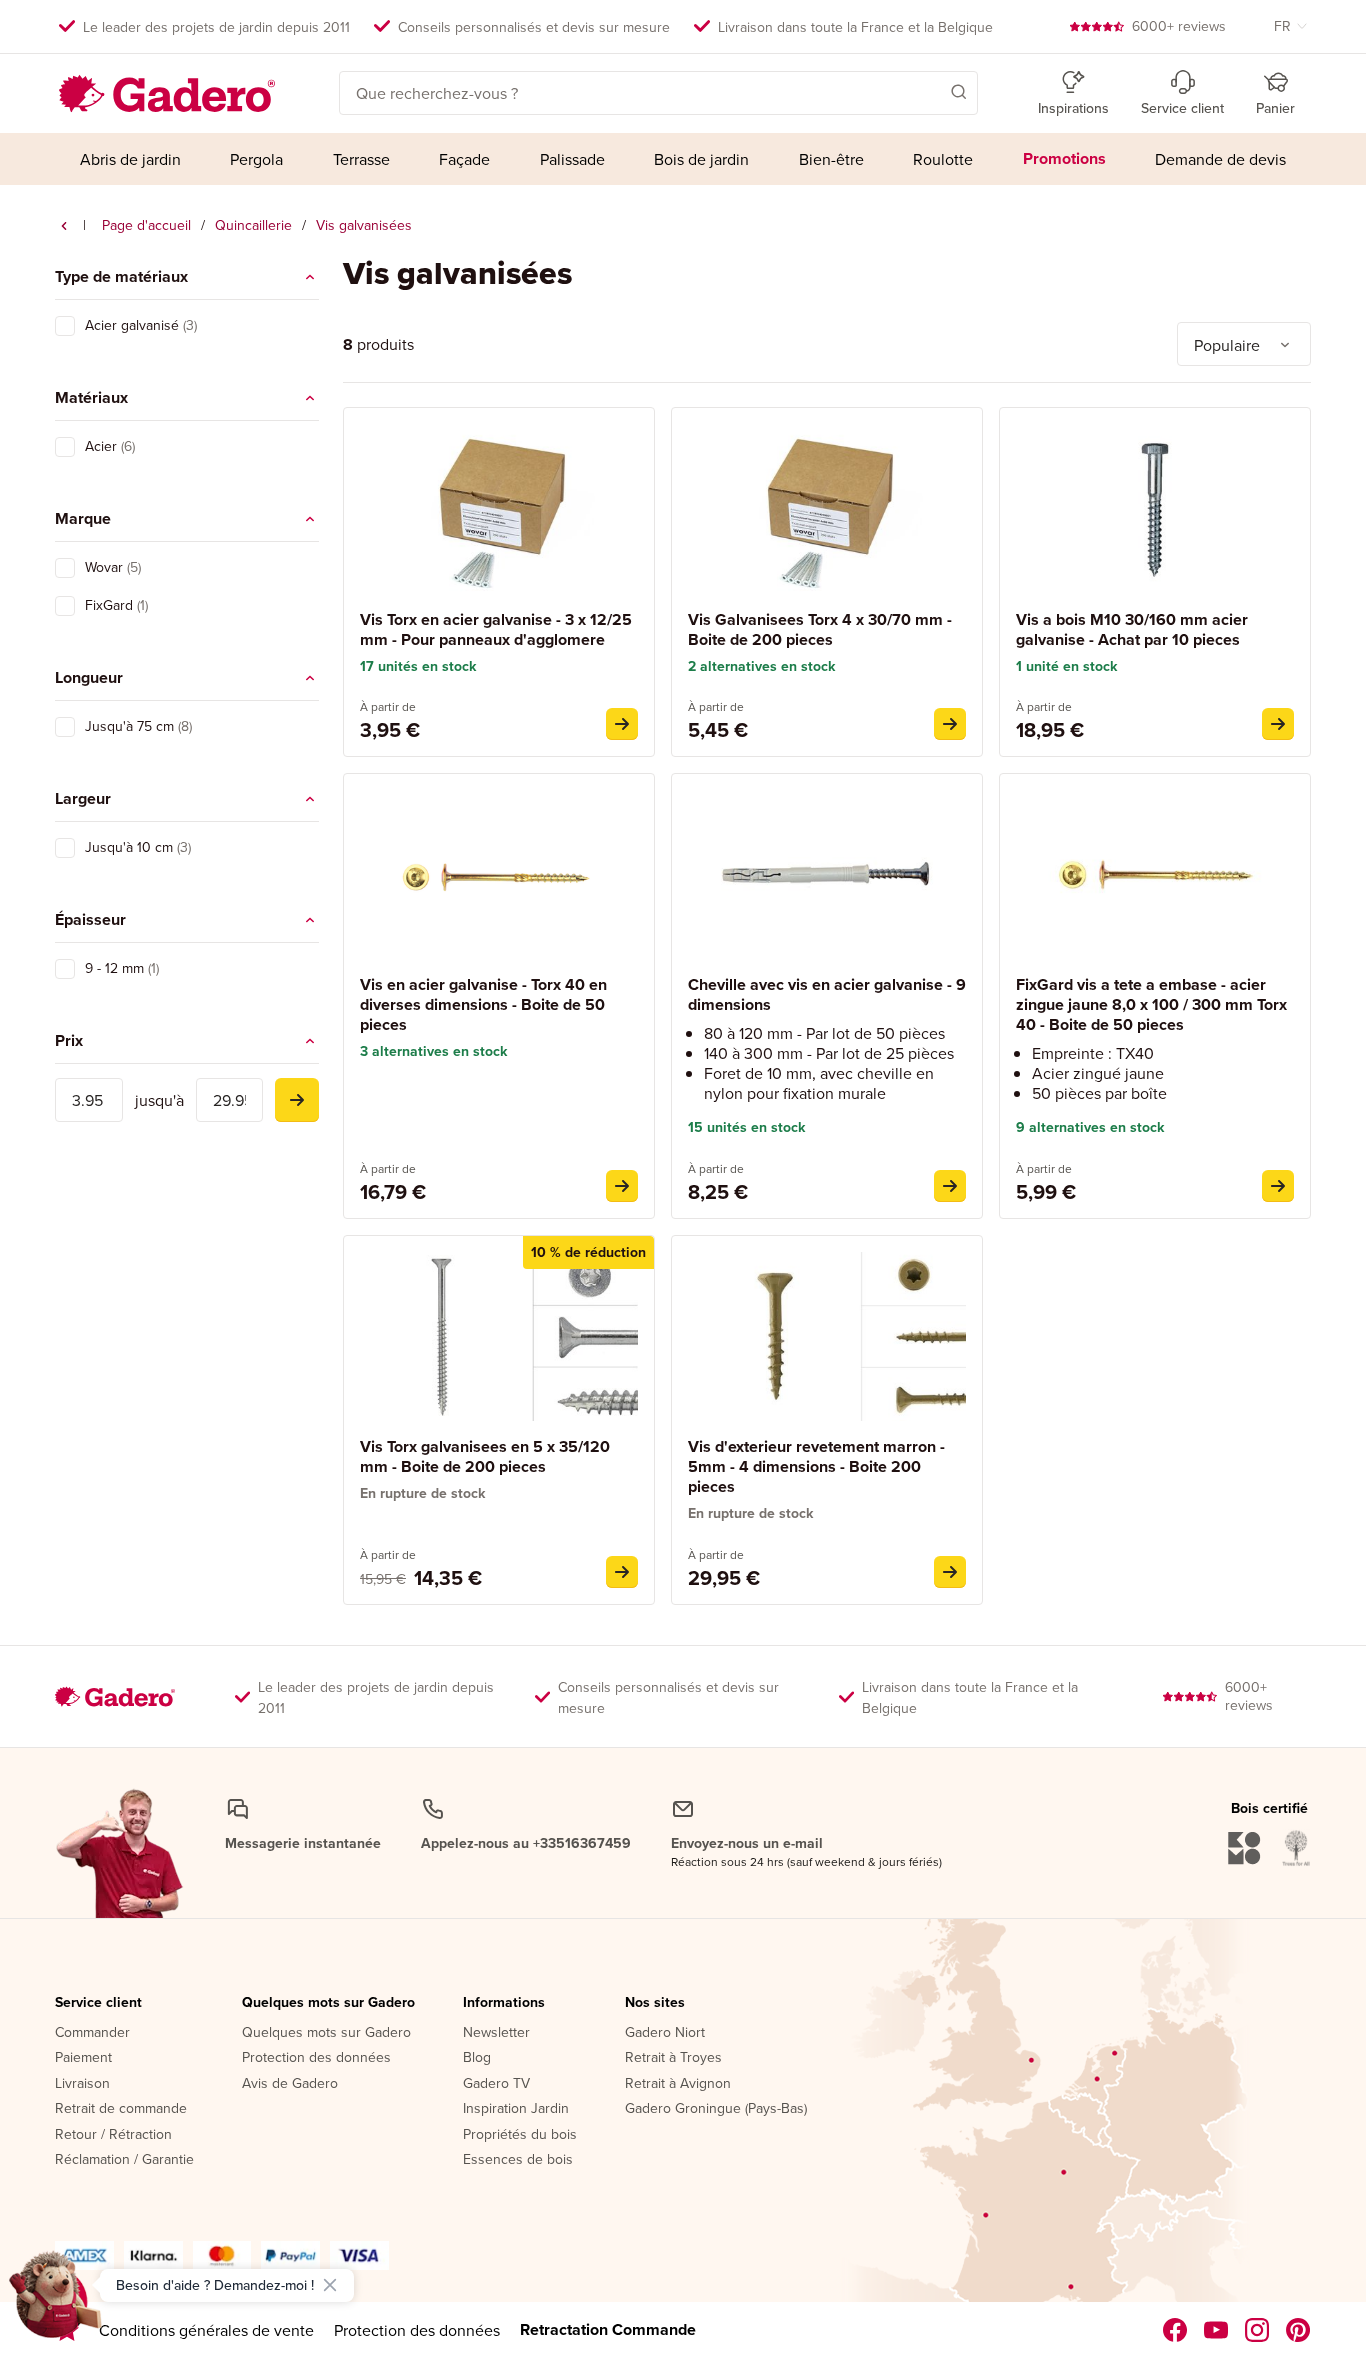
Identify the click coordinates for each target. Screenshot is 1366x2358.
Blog (477, 2058)
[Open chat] (56, 2302)
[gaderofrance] (1175, 2330)
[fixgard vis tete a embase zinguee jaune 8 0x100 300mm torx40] (1278, 1186)
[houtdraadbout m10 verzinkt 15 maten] (1278, 724)
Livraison (82, 2084)
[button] (930, 91)
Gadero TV (496, 2084)
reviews (1179, 26)
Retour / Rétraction (113, 2135)
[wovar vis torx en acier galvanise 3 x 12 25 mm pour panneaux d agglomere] (622, 724)
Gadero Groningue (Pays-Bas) (716, 2109)
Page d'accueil (146, 225)
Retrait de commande (121, 2109)
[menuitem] (130, 159)
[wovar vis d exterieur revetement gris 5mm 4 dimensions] (950, 1572)
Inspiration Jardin (516, 2109)
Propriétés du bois (520, 2135)
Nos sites (655, 2003)
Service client (98, 2003)
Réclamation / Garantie (124, 2160)
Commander (92, 2033)
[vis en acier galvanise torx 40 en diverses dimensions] (622, 1186)
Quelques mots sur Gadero (328, 2003)
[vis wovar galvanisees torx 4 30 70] (950, 724)
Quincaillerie (253, 225)
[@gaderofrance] (1216, 2330)
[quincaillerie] (64, 226)
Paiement (83, 2058)
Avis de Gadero (290, 2084)
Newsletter (496, 2033)
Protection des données (316, 2058)
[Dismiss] (330, 2285)
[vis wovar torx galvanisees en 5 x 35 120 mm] (622, 1572)
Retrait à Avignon (678, 2084)
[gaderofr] (1257, 2330)
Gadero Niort (665, 2033)
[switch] (65, 326)
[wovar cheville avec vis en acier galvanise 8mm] (950, 1186)
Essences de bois (518, 2160)
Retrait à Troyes (673, 2058)
